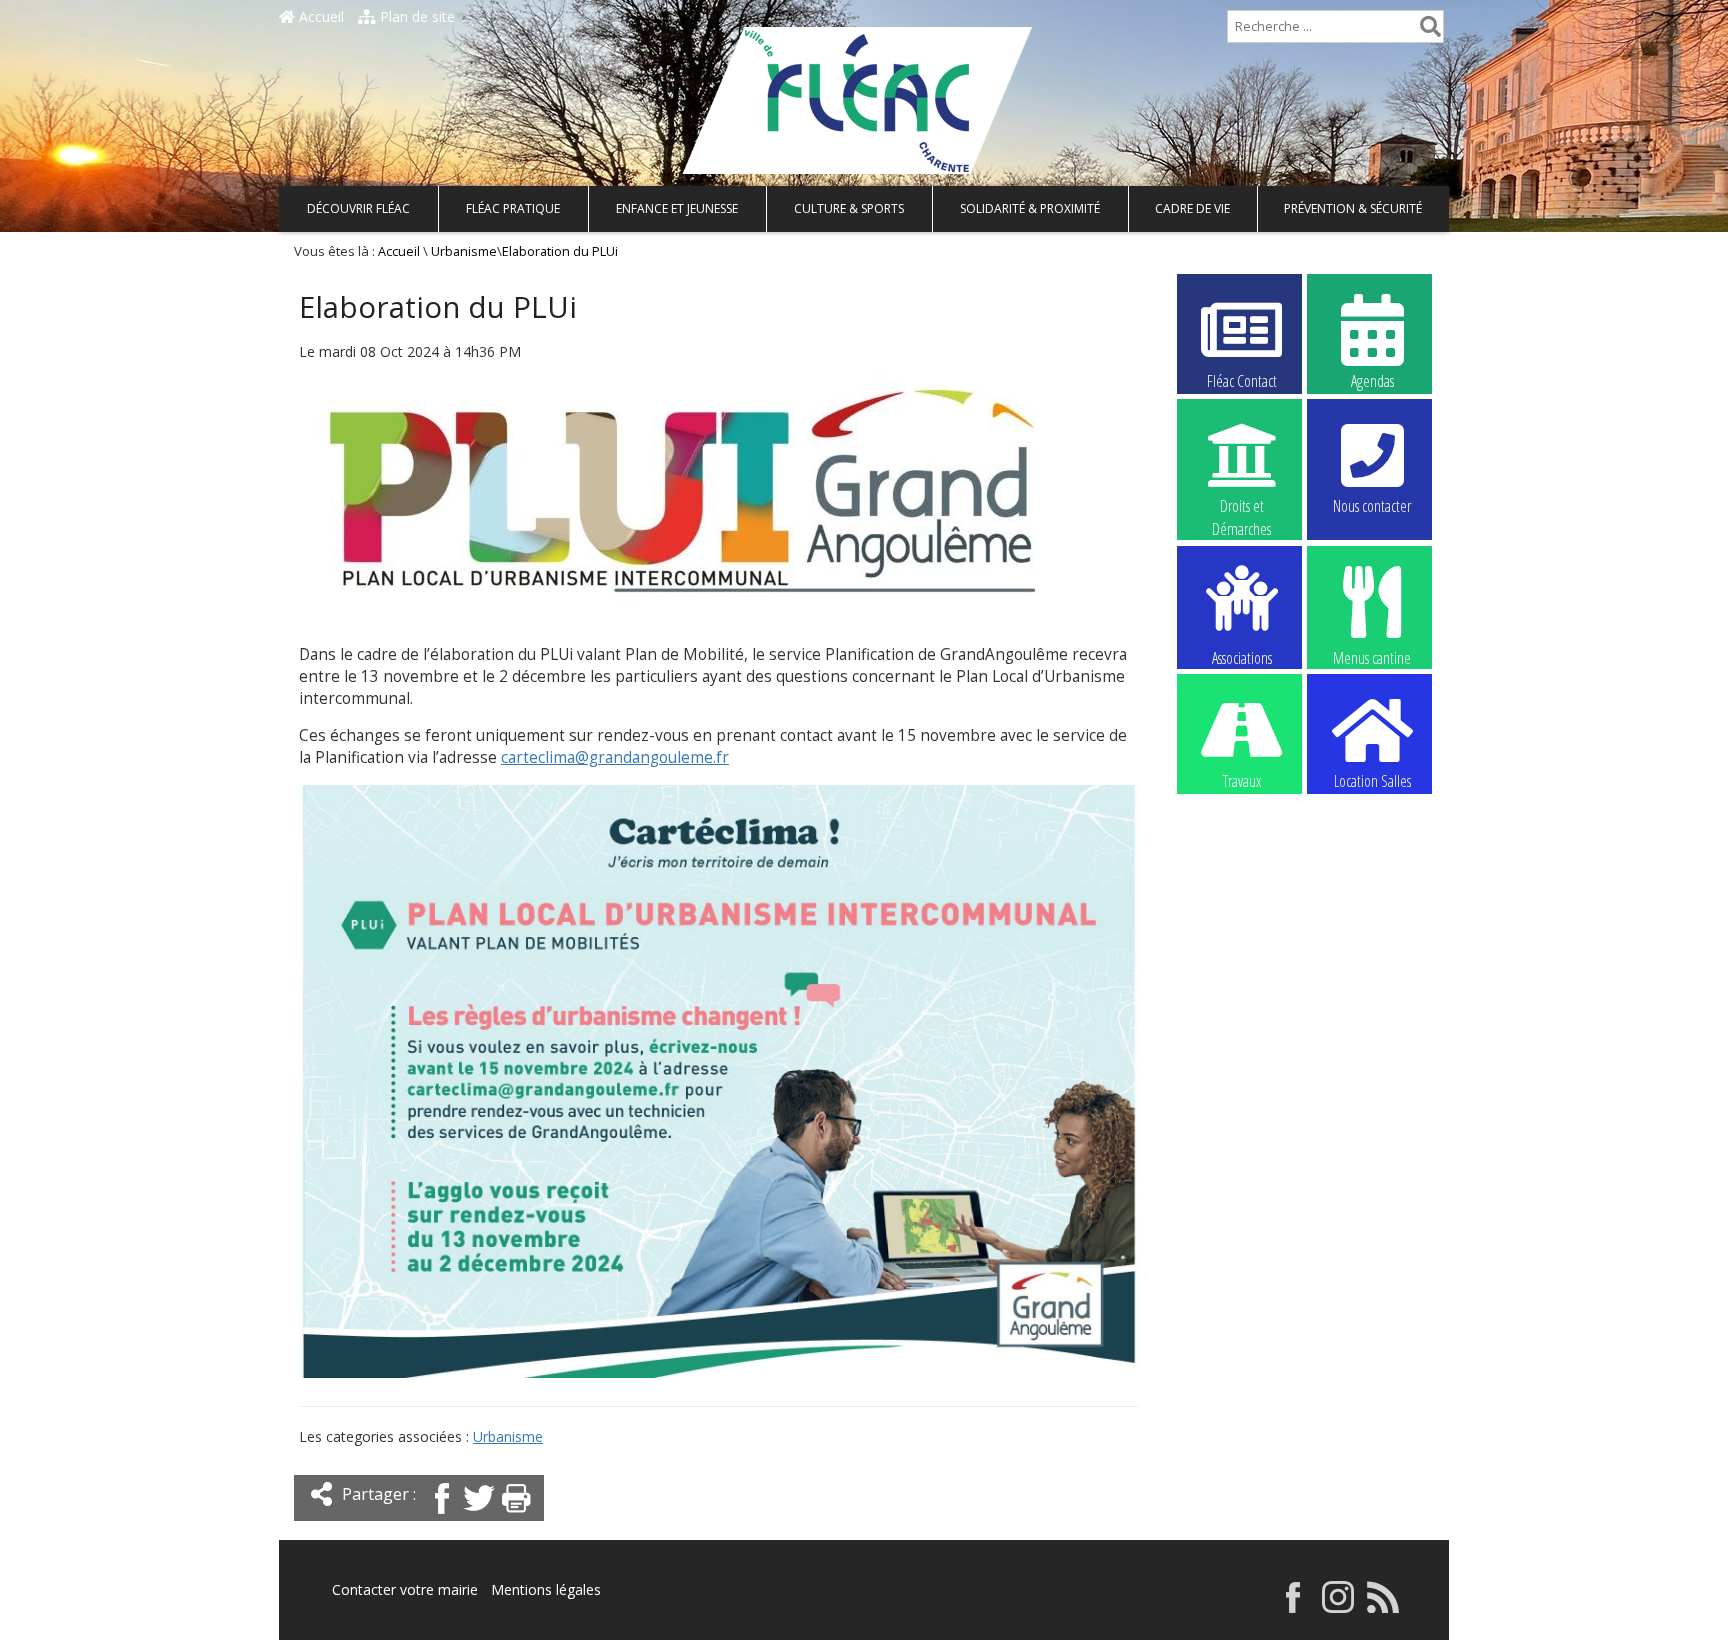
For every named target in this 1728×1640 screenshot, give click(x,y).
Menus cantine (1372, 656)
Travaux (1242, 781)
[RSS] (1383, 1607)
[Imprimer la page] (516, 1515)
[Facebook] (442, 1515)
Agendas (1372, 381)
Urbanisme (464, 251)
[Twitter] (479, 1515)
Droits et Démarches (1241, 507)
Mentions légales (546, 1589)
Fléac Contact (1242, 381)
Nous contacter (1372, 506)
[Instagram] (1338, 1607)
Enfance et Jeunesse (677, 208)
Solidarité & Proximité (1030, 208)
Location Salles (1372, 781)
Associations (1242, 656)
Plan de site (415, 16)
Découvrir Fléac (358, 208)
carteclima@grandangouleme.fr (615, 757)
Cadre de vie (1192, 208)
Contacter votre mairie (405, 1589)
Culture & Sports (849, 208)
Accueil (319, 16)
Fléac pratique (513, 208)
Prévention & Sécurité (1353, 208)
